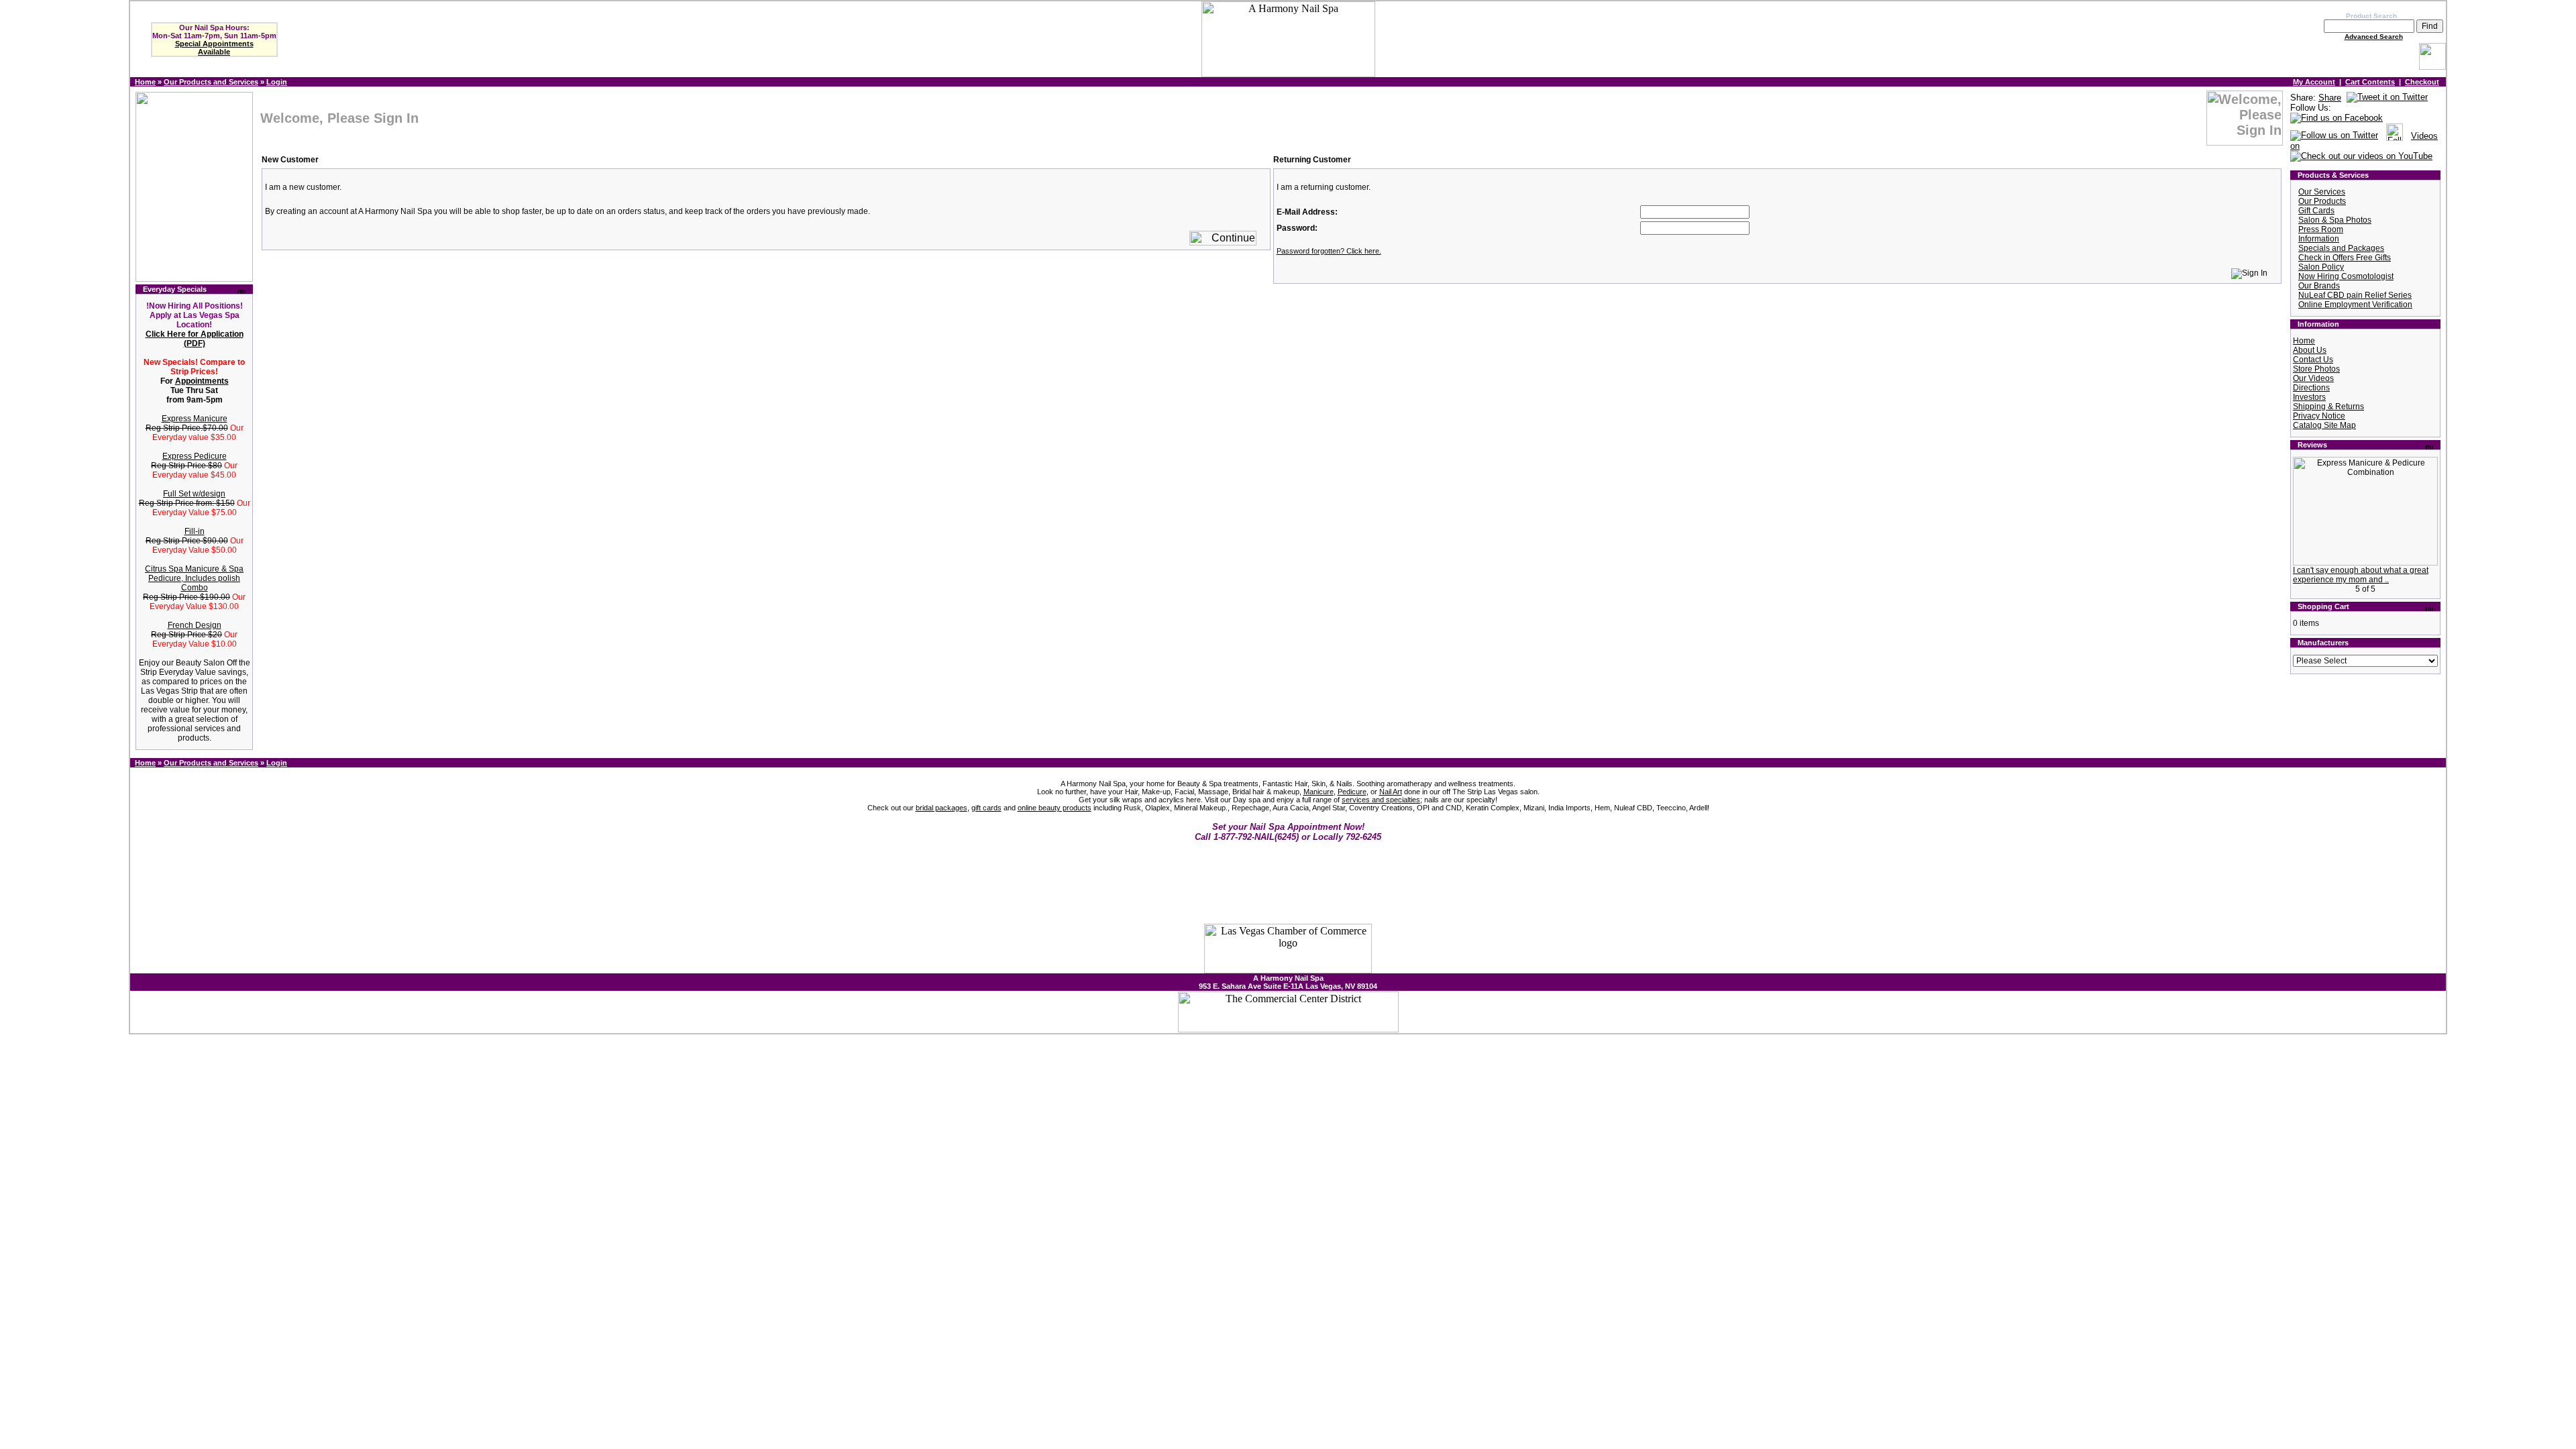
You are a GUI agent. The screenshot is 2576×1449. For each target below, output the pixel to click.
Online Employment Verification (2355, 305)
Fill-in (195, 531)
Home (145, 82)
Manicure (1319, 792)
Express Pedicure (195, 456)
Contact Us (2313, 360)
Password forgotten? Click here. (1329, 251)
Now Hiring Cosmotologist (2346, 276)
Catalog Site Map (2324, 425)
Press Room (2321, 229)
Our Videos (2313, 378)
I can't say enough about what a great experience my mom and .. (2361, 575)
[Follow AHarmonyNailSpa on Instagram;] (2395, 136)
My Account (2314, 82)
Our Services (2322, 192)
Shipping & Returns (2328, 407)
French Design (195, 625)
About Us (2310, 350)
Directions (2311, 388)
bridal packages (942, 808)
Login (277, 82)
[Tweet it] (2387, 98)
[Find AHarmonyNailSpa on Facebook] (2337, 118)
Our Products (2322, 201)
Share (2330, 98)
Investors (2309, 397)
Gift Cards (2316, 211)
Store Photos (2316, 369)
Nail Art (1391, 792)
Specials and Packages (2341, 248)
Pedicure (1352, 792)
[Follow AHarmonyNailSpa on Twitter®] (2334, 136)
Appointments (202, 381)
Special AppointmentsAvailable (214, 48)
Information (2319, 239)
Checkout (2422, 82)
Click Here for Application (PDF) (195, 339)
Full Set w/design (194, 494)
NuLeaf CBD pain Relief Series (2355, 295)
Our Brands (2319, 286)
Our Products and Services (211, 82)
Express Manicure (195, 419)
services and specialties (1381, 800)
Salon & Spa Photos (2335, 220)
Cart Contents (2370, 82)
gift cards (986, 808)
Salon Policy (2321, 267)
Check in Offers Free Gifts (2345, 258)
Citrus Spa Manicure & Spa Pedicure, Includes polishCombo (194, 578)
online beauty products (1055, 808)
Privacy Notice (2319, 416)
